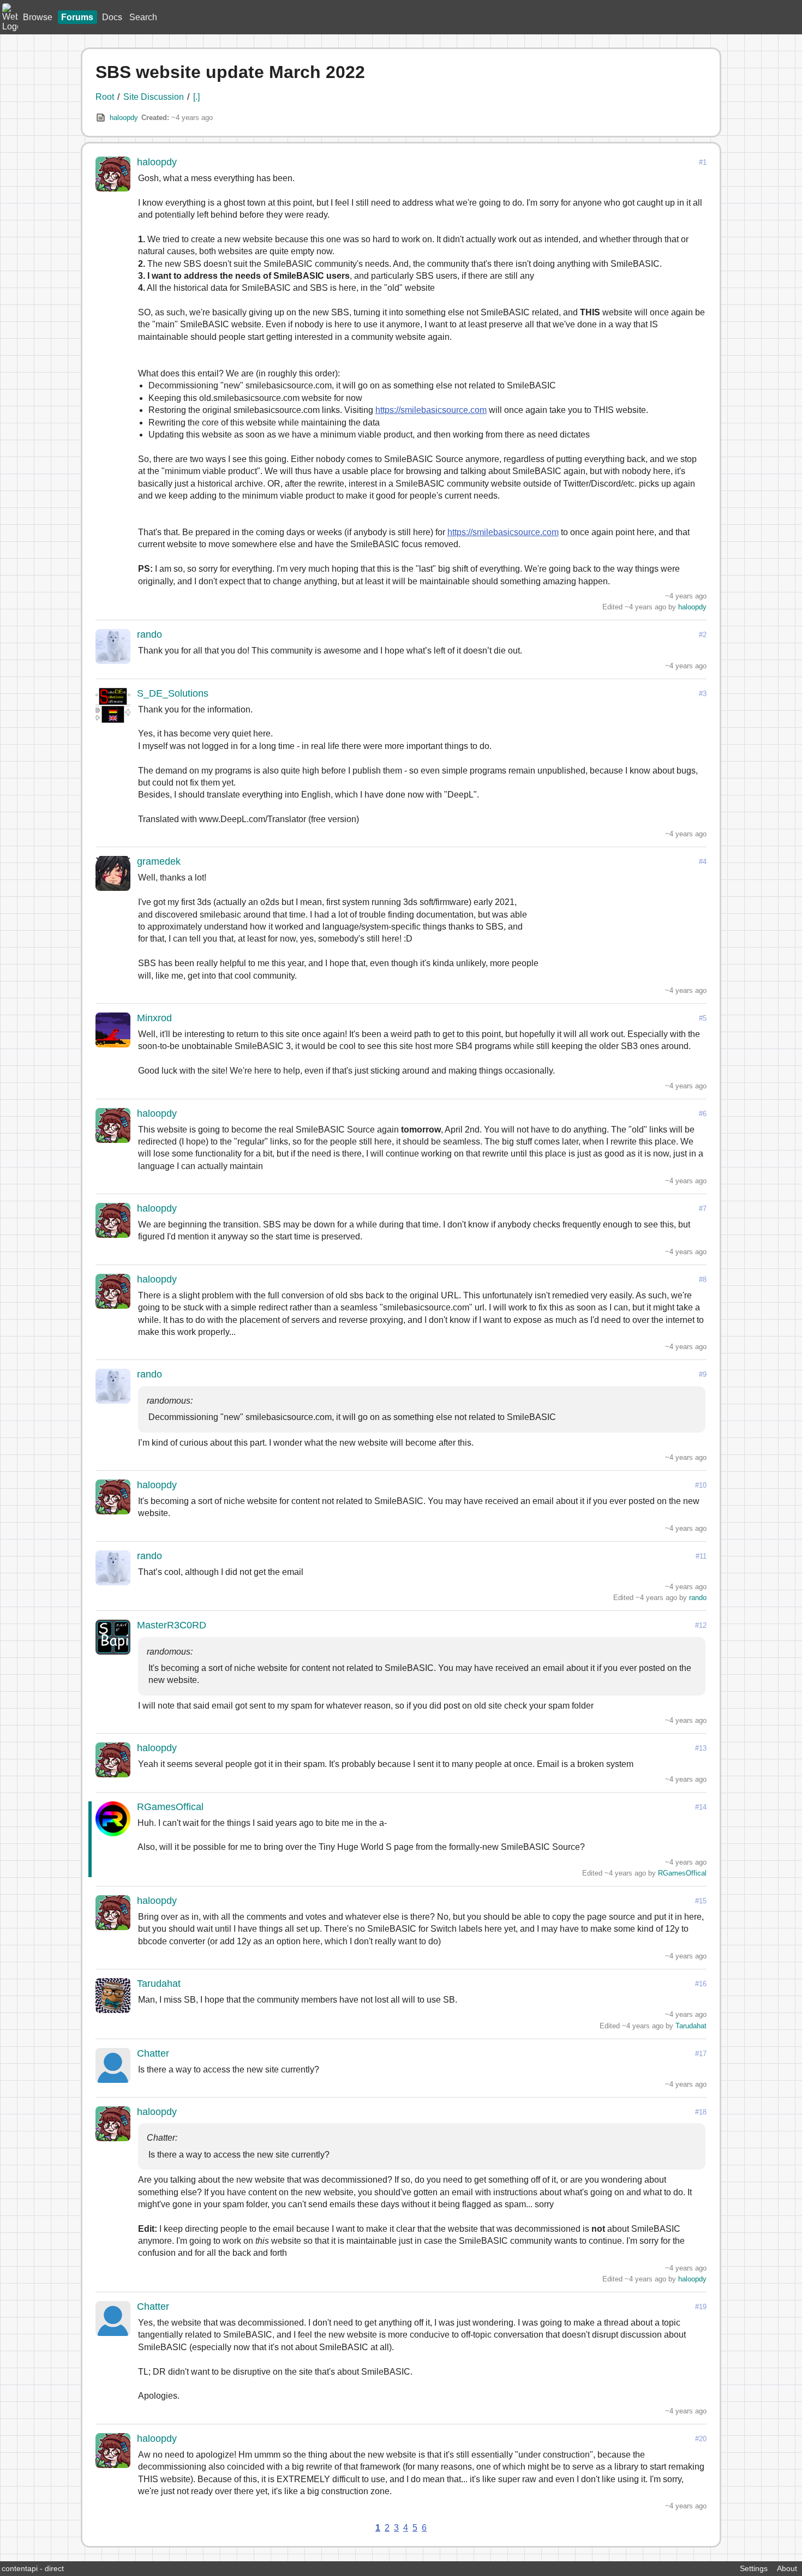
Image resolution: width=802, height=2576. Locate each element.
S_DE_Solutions (173, 693)
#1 (703, 162)
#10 (701, 1485)
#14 (701, 1807)
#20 (701, 2439)
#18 (701, 2112)
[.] (196, 97)
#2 (703, 635)
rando (149, 634)
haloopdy (124, 118)
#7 (703, 1209)
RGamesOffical (170, 1807)
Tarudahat (159, 1984)
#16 (701, 1984)
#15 (701, 1901)
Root (105, 97)
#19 (701, 2307)
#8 (703, 1280)
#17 (701, 2054)
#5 (703, 1018)
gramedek (159, 861)
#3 (703, 694)
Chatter (153, 2053)
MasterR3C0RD (172, 1625)
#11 (701, 1556)
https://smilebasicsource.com (431, 410)
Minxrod (154, 1018)
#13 (701, 1748)
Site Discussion (154, 97)
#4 (703, 862)
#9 (703, 1374)
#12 (701, 1625)
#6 (703, 1114)
